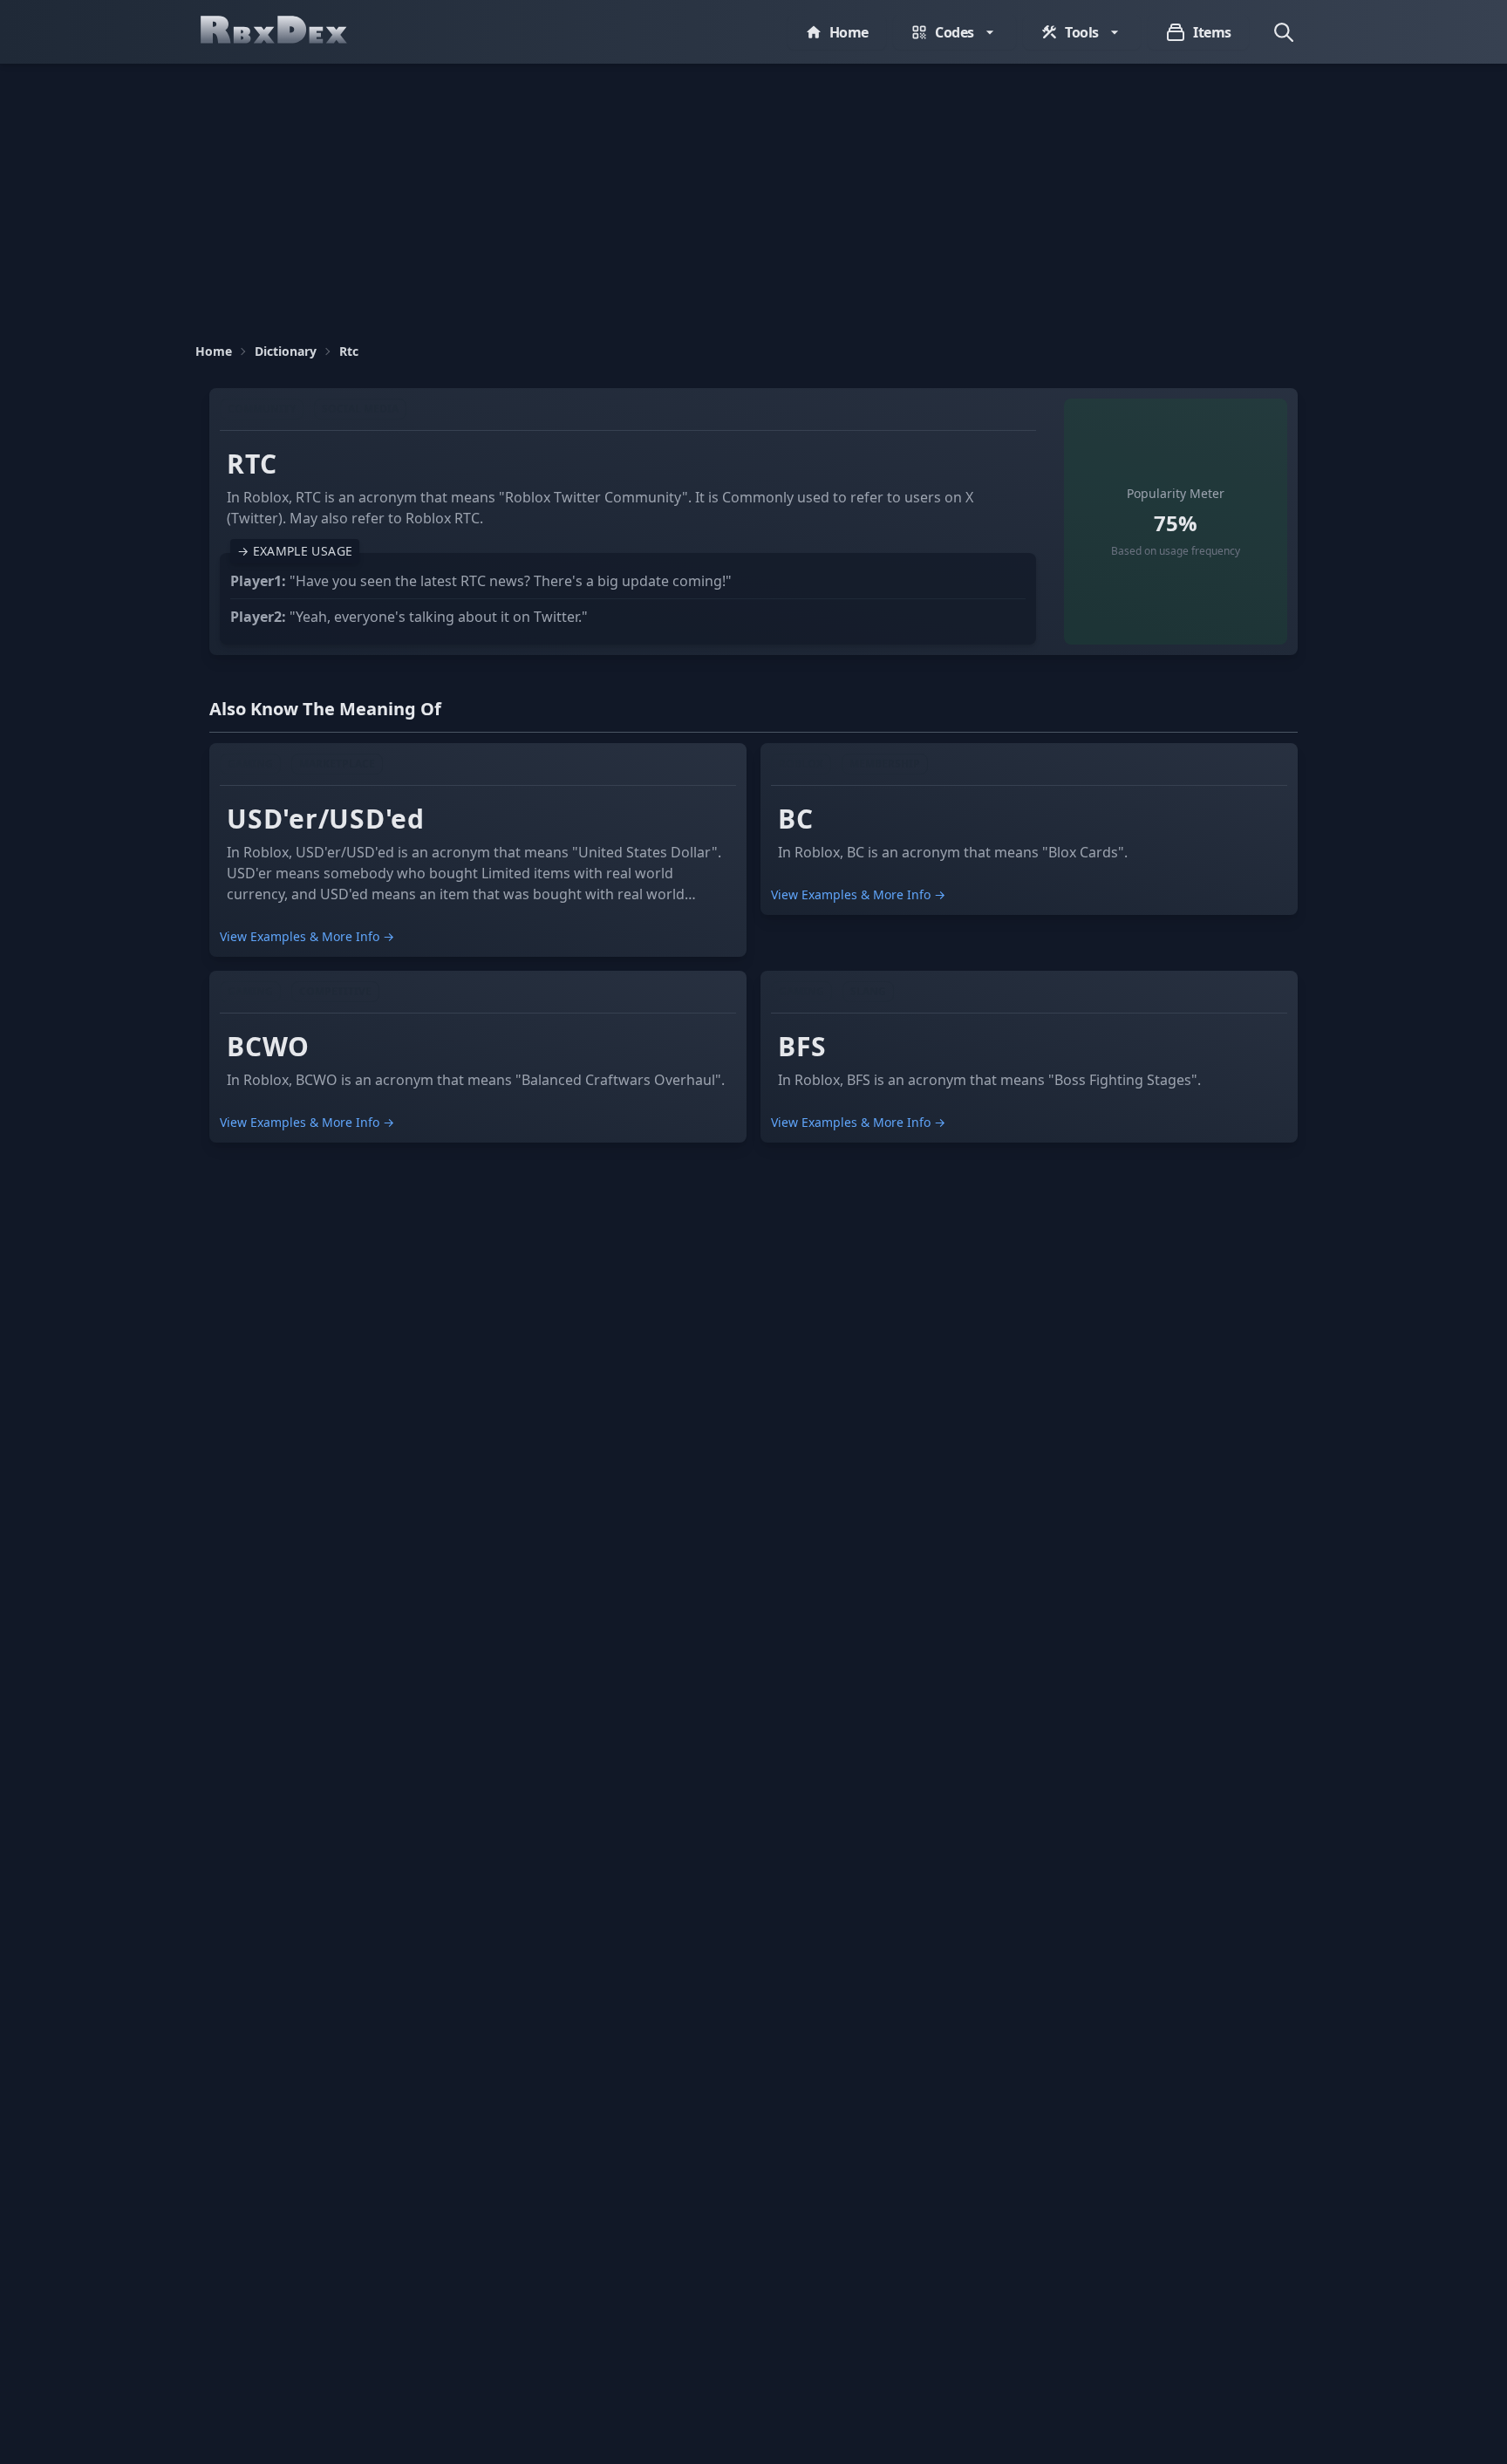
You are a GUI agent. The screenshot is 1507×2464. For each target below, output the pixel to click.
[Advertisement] (753, 195)
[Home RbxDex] (291, 32)
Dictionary (286, 351)
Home (214, 351)
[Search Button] (1284, 32)
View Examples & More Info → (307, 936)
